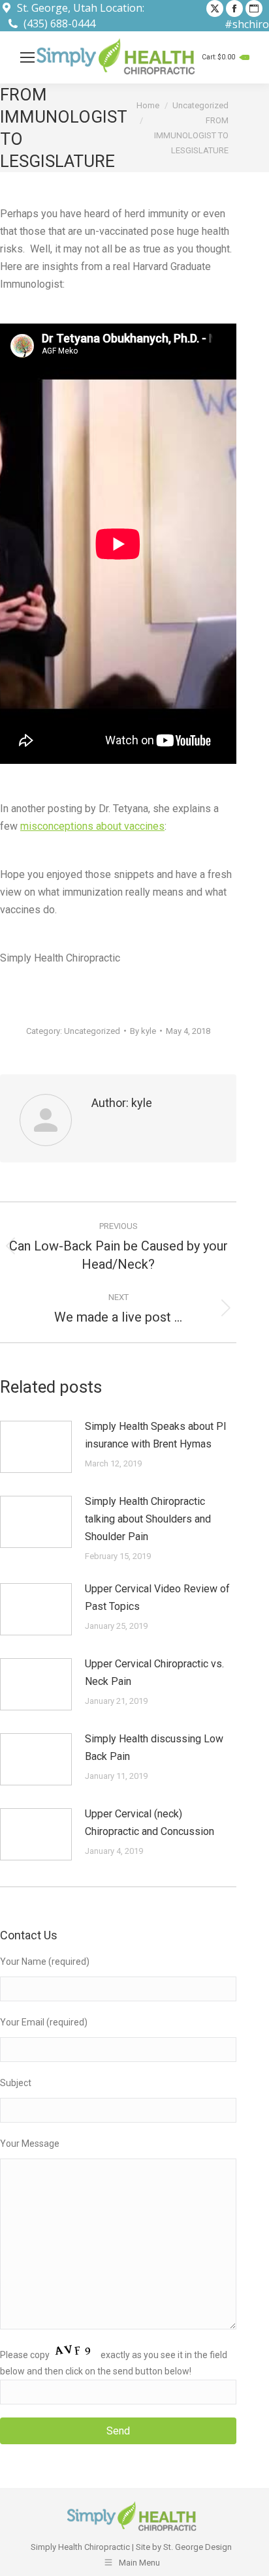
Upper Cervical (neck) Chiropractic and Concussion (150, 1823)
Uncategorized (92, 1031)
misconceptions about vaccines (92, 826)
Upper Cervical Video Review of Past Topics (157, 1598)
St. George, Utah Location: (81, 8)
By (143, 1031)
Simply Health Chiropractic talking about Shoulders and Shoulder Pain (148, 1519)
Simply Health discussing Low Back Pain (154, 1748)
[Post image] (36, 1447)
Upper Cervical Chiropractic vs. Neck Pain (154, 1673)
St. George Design (198, 2547)
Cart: (224, 57)
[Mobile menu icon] (27, 57)
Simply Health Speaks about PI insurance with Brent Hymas (156, 1435)
